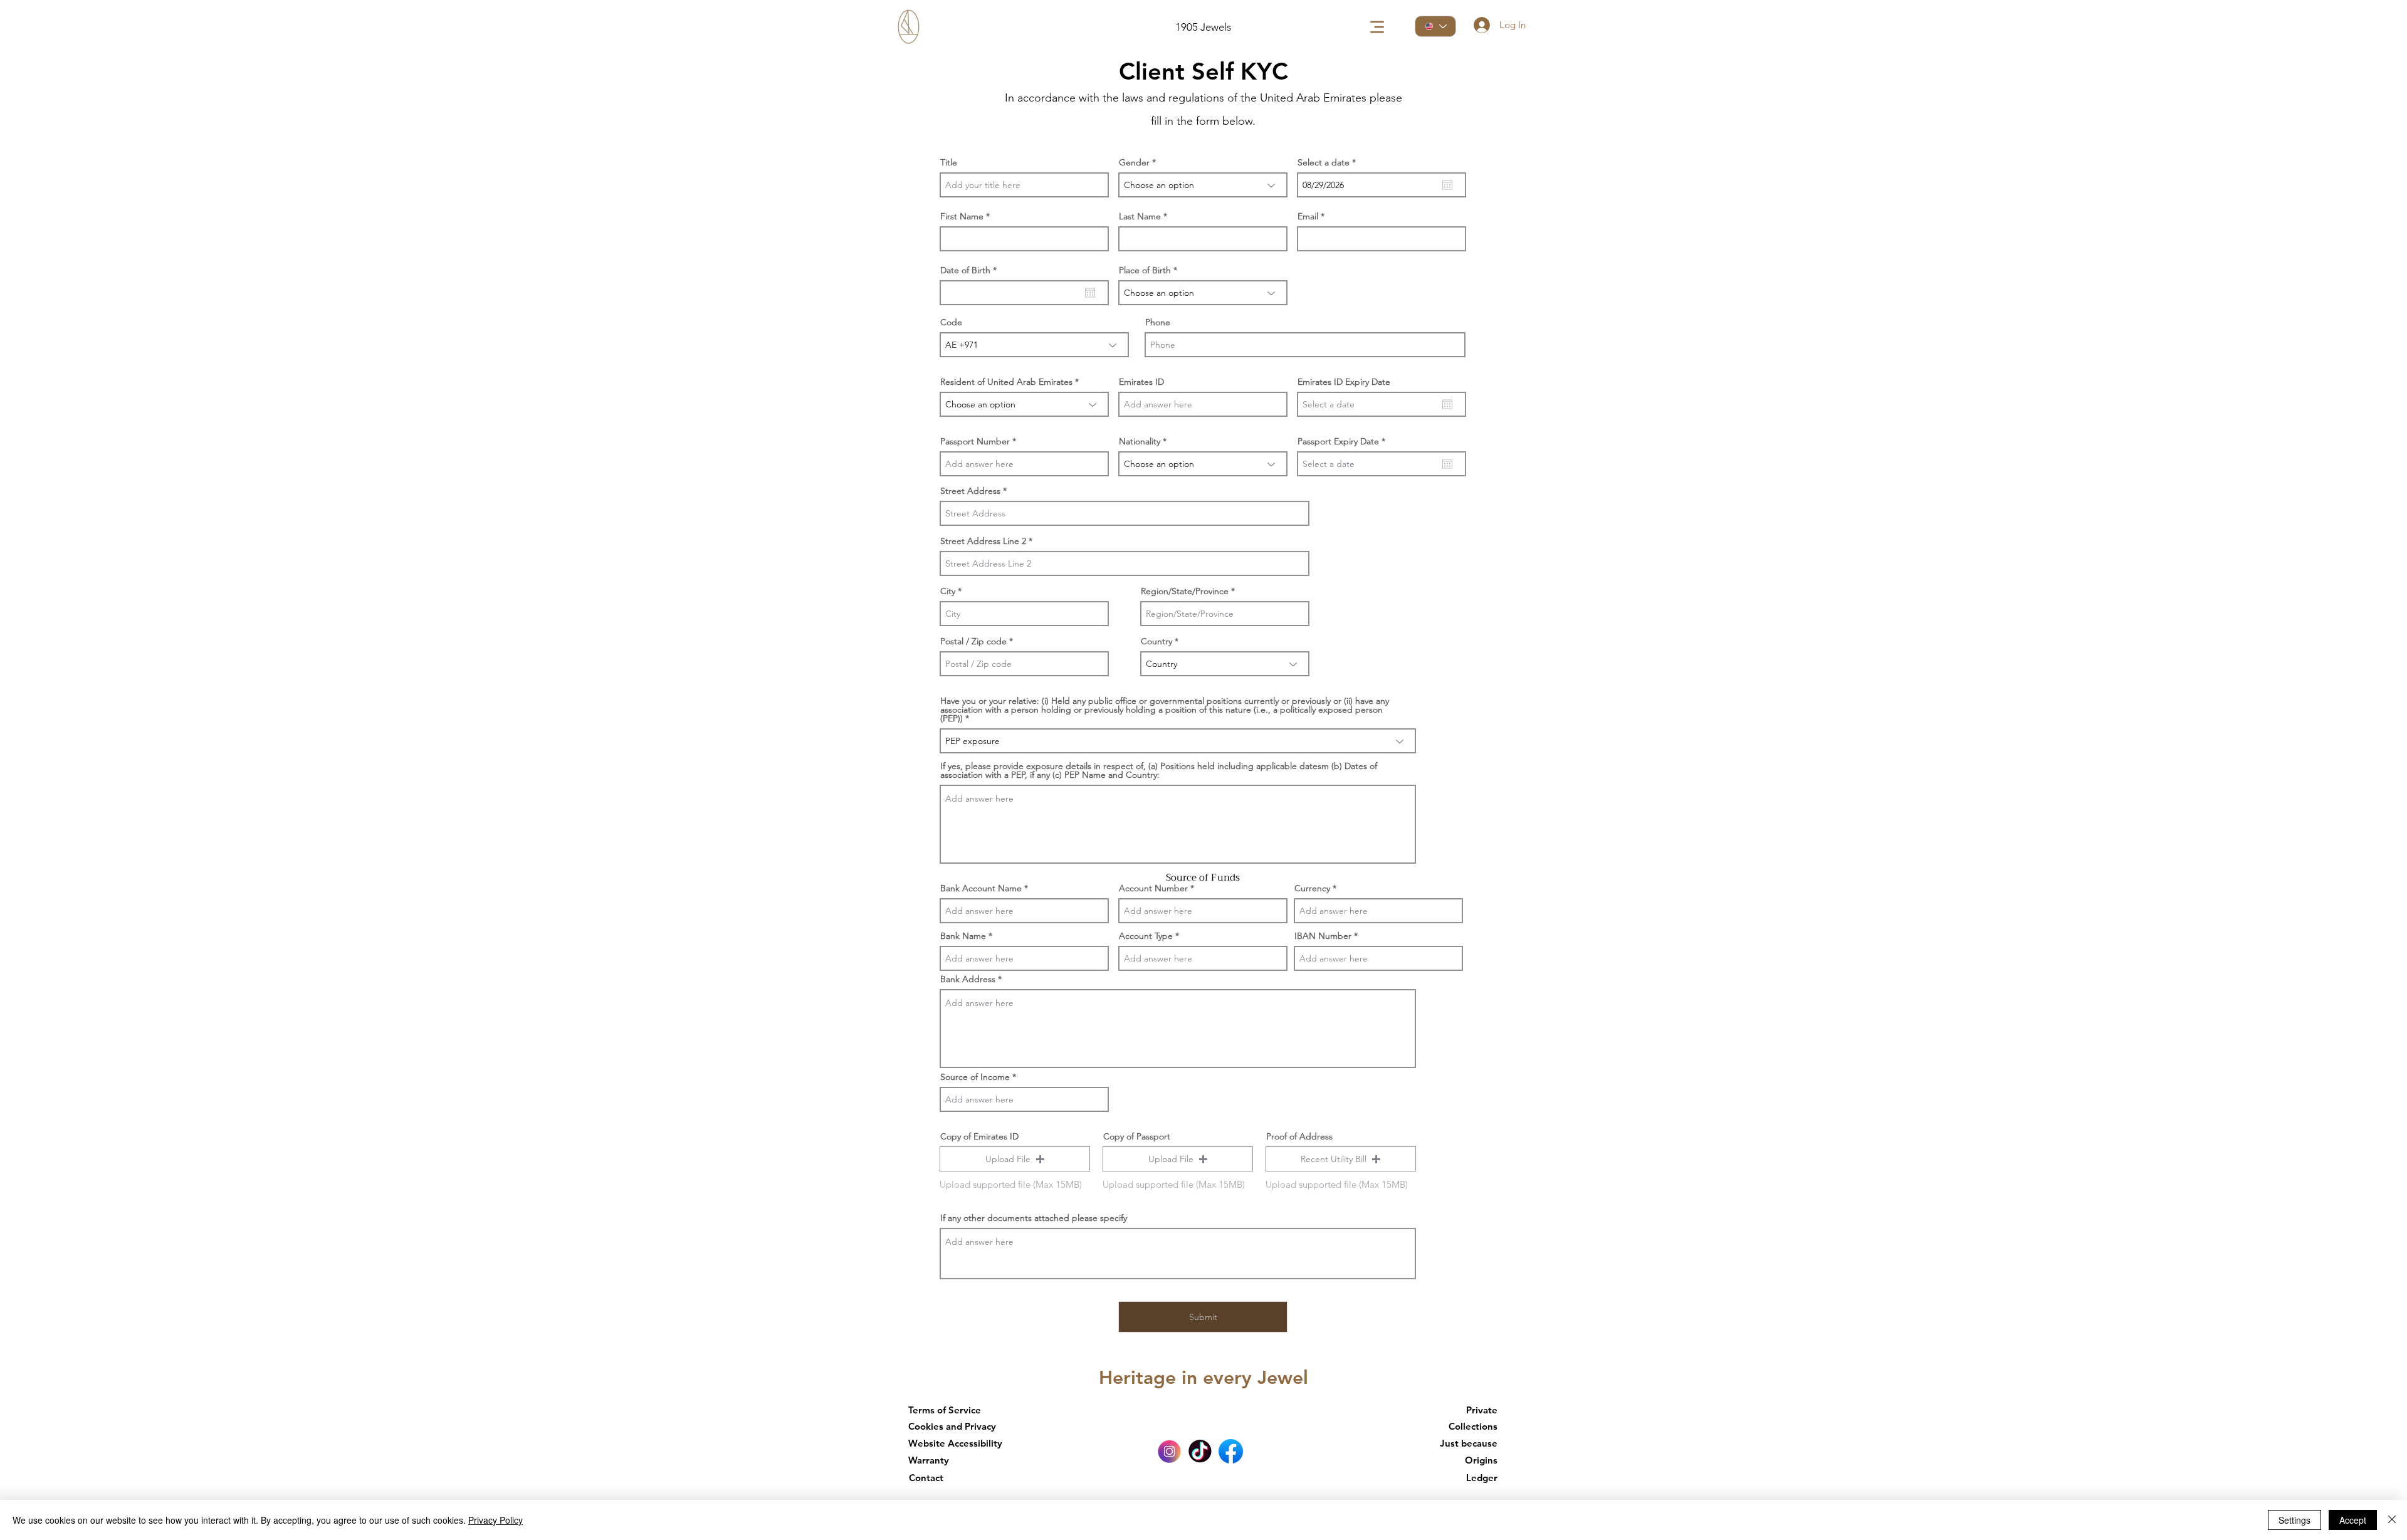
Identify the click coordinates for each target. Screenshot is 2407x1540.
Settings (2294, 1520)
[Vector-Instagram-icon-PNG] (1169, 1451)
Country (1156, 641)
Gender (1134, 162)
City (948, 591)
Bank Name (963, 936)
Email (1308, 216)
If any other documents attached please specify (1034, 1218)
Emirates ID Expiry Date (1344, 382)
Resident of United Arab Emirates (1006, 382)
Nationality (1140, 441)
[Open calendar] (1447, 185)
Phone (1158, 322)
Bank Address (968, 979)
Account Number (1153, 888)
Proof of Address (1299, 1136)
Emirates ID (1141, 382)
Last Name (1140, 216)
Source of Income (975, 1077)
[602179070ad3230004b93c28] (1200, 1451)
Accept (2353, 1520)
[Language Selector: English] (1435, 26)
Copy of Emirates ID (979, 1136)
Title (949, 162)
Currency (1312, 888)
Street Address (970, 491)
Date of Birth (971, 270)
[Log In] (1481, 25)
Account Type (1146, 936)
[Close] (2392, 1520)
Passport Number (975, 441)
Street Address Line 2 (983, 541)
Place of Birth (1145, 270)
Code (951, 322)
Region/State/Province (1185, 591)
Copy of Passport (1137, 1136)
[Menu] (1377, 27)
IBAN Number (1323, 936)
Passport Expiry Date (1344, 441)
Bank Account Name (981, 888)
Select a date (1329, 162)
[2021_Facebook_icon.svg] (1231, 1451)
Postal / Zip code (973, 641)
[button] (1015, 1159)
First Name (962, 216)
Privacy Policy (496, 1520)
